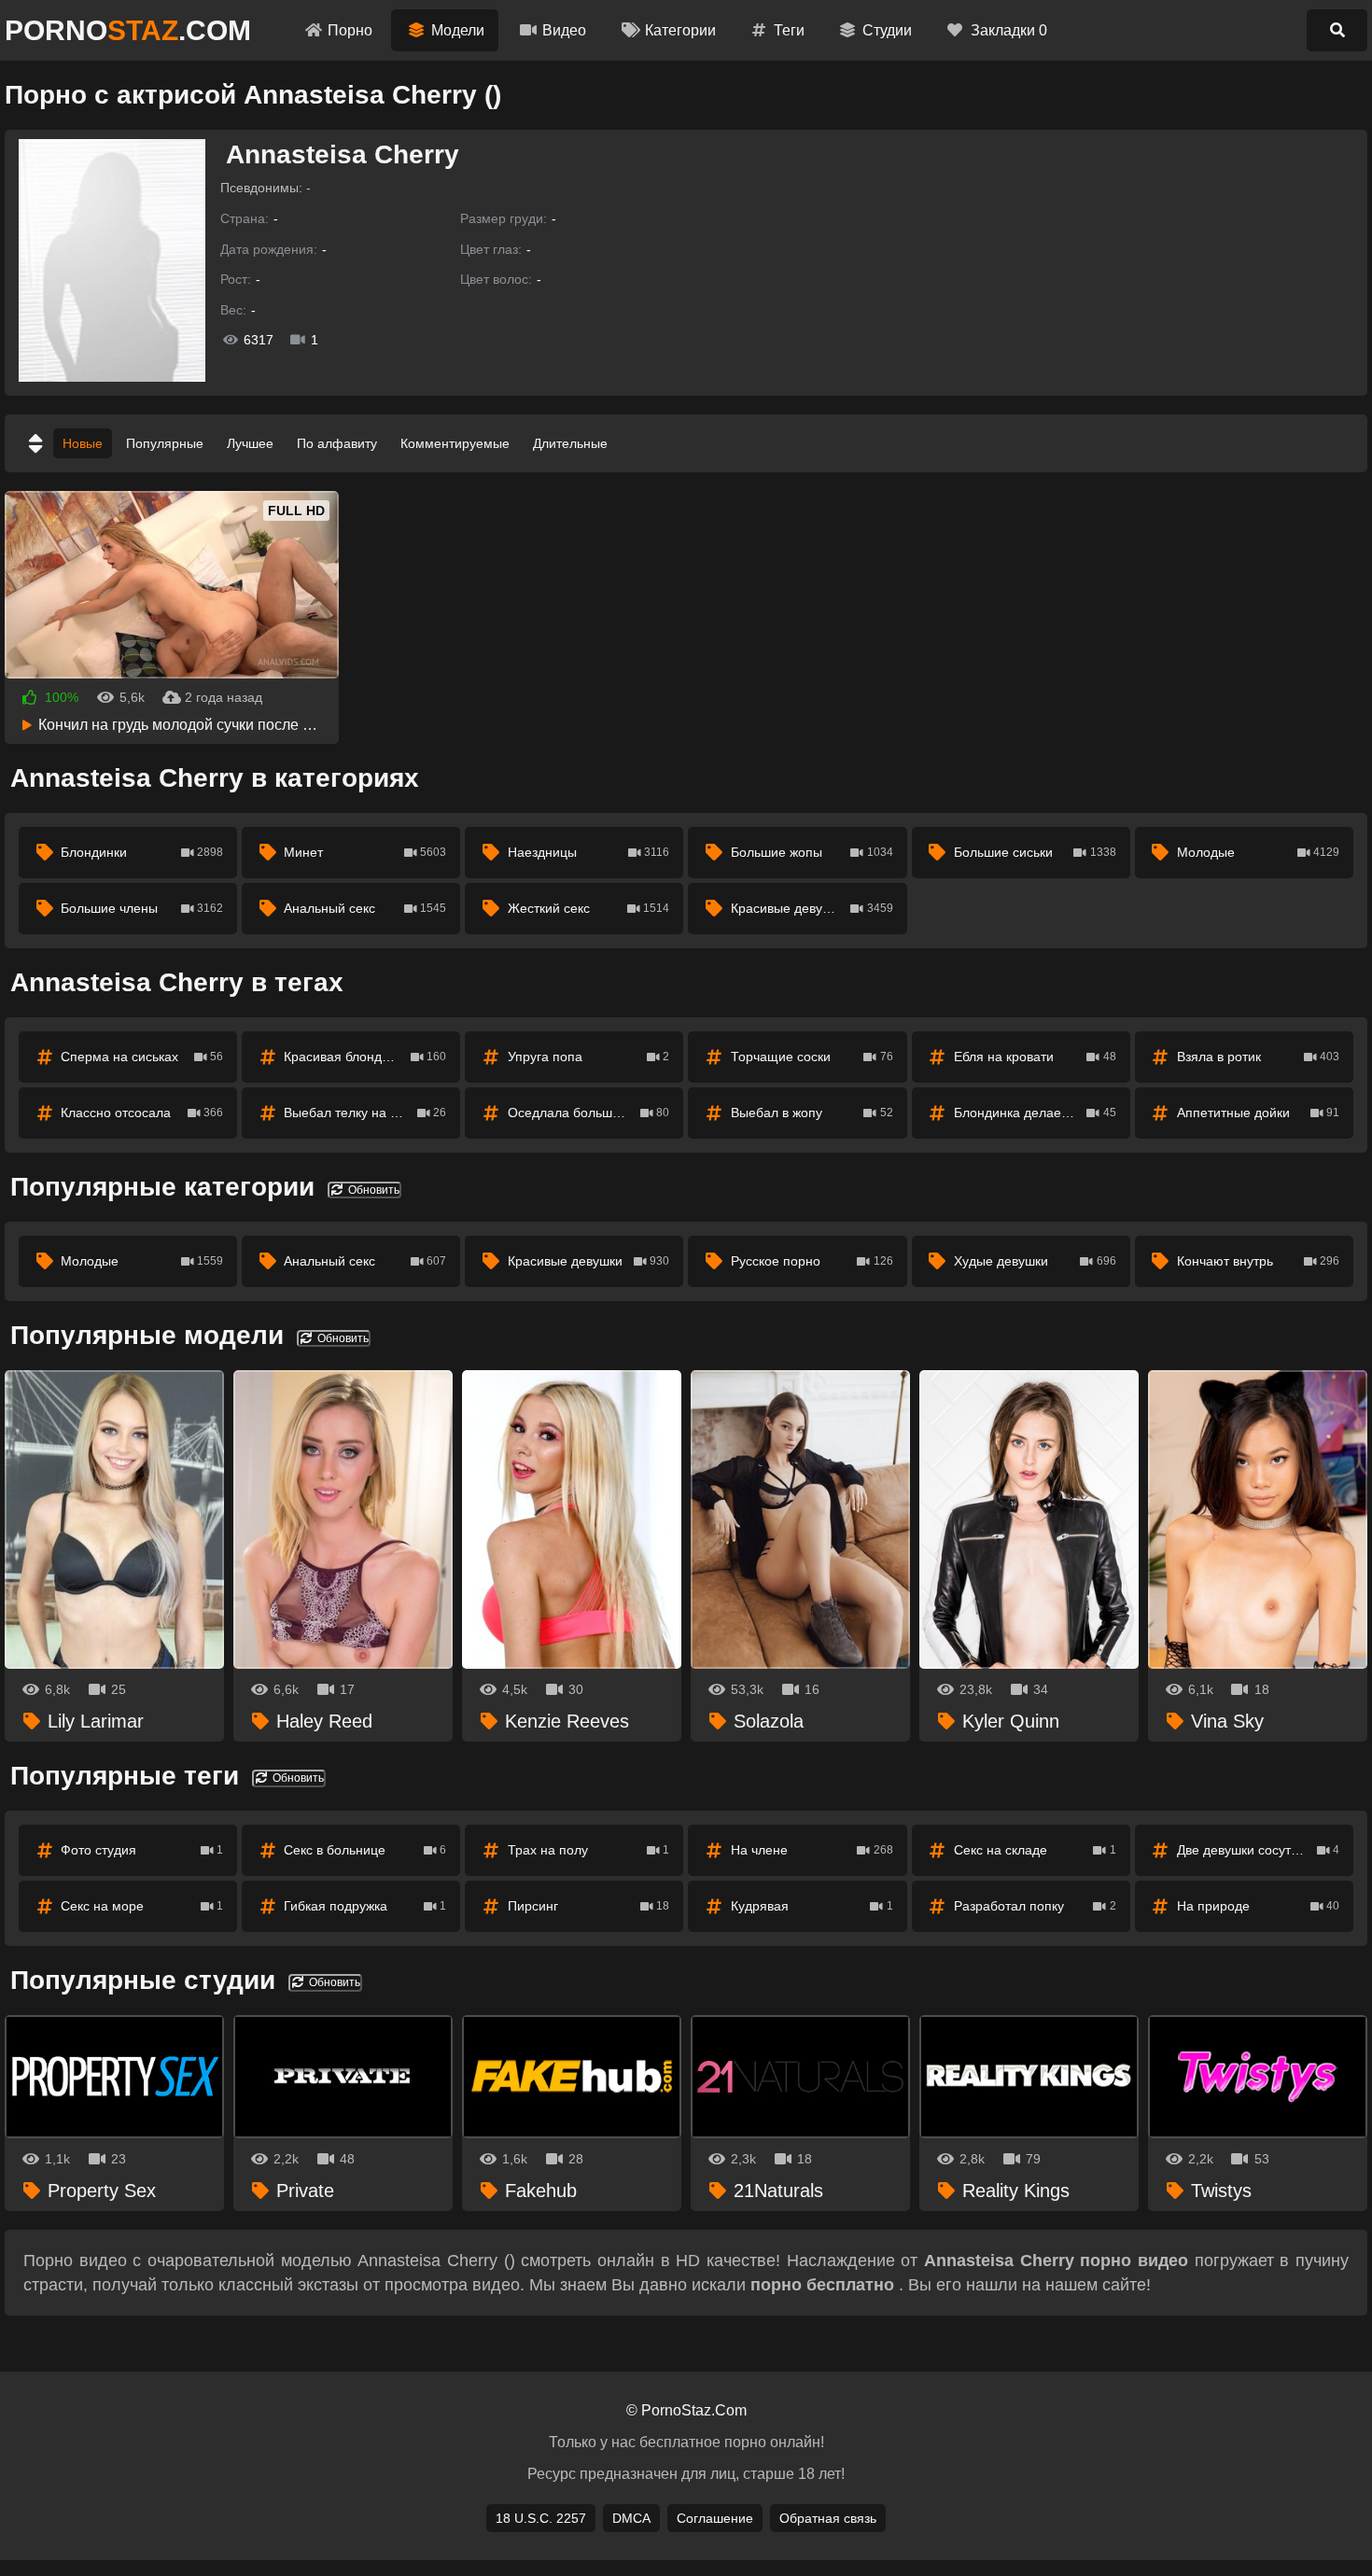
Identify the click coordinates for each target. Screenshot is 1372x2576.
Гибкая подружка (365, 1906)
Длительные (570, 443)
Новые (83, 443)
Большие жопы (812, 852)
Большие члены (142, 908)
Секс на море (142, 1906)
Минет (365, 852)
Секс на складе (1035, 1850)
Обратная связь (828, 2518)
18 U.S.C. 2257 (541, 2518)
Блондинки (142, 852)
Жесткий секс (589, 908)
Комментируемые (455, 443)
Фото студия (142, 1850)
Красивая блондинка (365, 1057)
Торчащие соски (812, 1057)
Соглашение (715, 2518)
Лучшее (250, 443)
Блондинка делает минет (1035, 1113)
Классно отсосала (142, 1113)
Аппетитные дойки (1258, 1113)
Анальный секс (365, 908)
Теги (789, 30)
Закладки (1009, 30)
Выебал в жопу (812, 1113)
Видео (564, 30)
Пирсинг (589, 1906)
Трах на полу (589, 1850)
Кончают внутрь (1258, 1261)
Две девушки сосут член (1258, 1850)
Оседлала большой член (589, 1113)
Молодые (1258, 852)
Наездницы (589, 852)
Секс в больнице (365, 1850)
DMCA (631, 2518)
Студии (887, 30)
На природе (1258, 1906)
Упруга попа (589, 1057)
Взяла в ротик (1258, 1057)
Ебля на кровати (1035, 1057)
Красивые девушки (812, 908)
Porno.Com (128, 30)
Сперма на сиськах (142, 1057)
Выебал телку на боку (365, 1113)
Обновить (372, 1190)
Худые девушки (1035, 1261)
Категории (680, 30)
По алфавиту (337, 443)
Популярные (165, 443)
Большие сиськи (1035, 852)
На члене (812, 1850)
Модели (458, 30)
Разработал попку (1035, 1906)
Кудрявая (812, 1906)
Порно (350, 30)
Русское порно (812, 1261)
